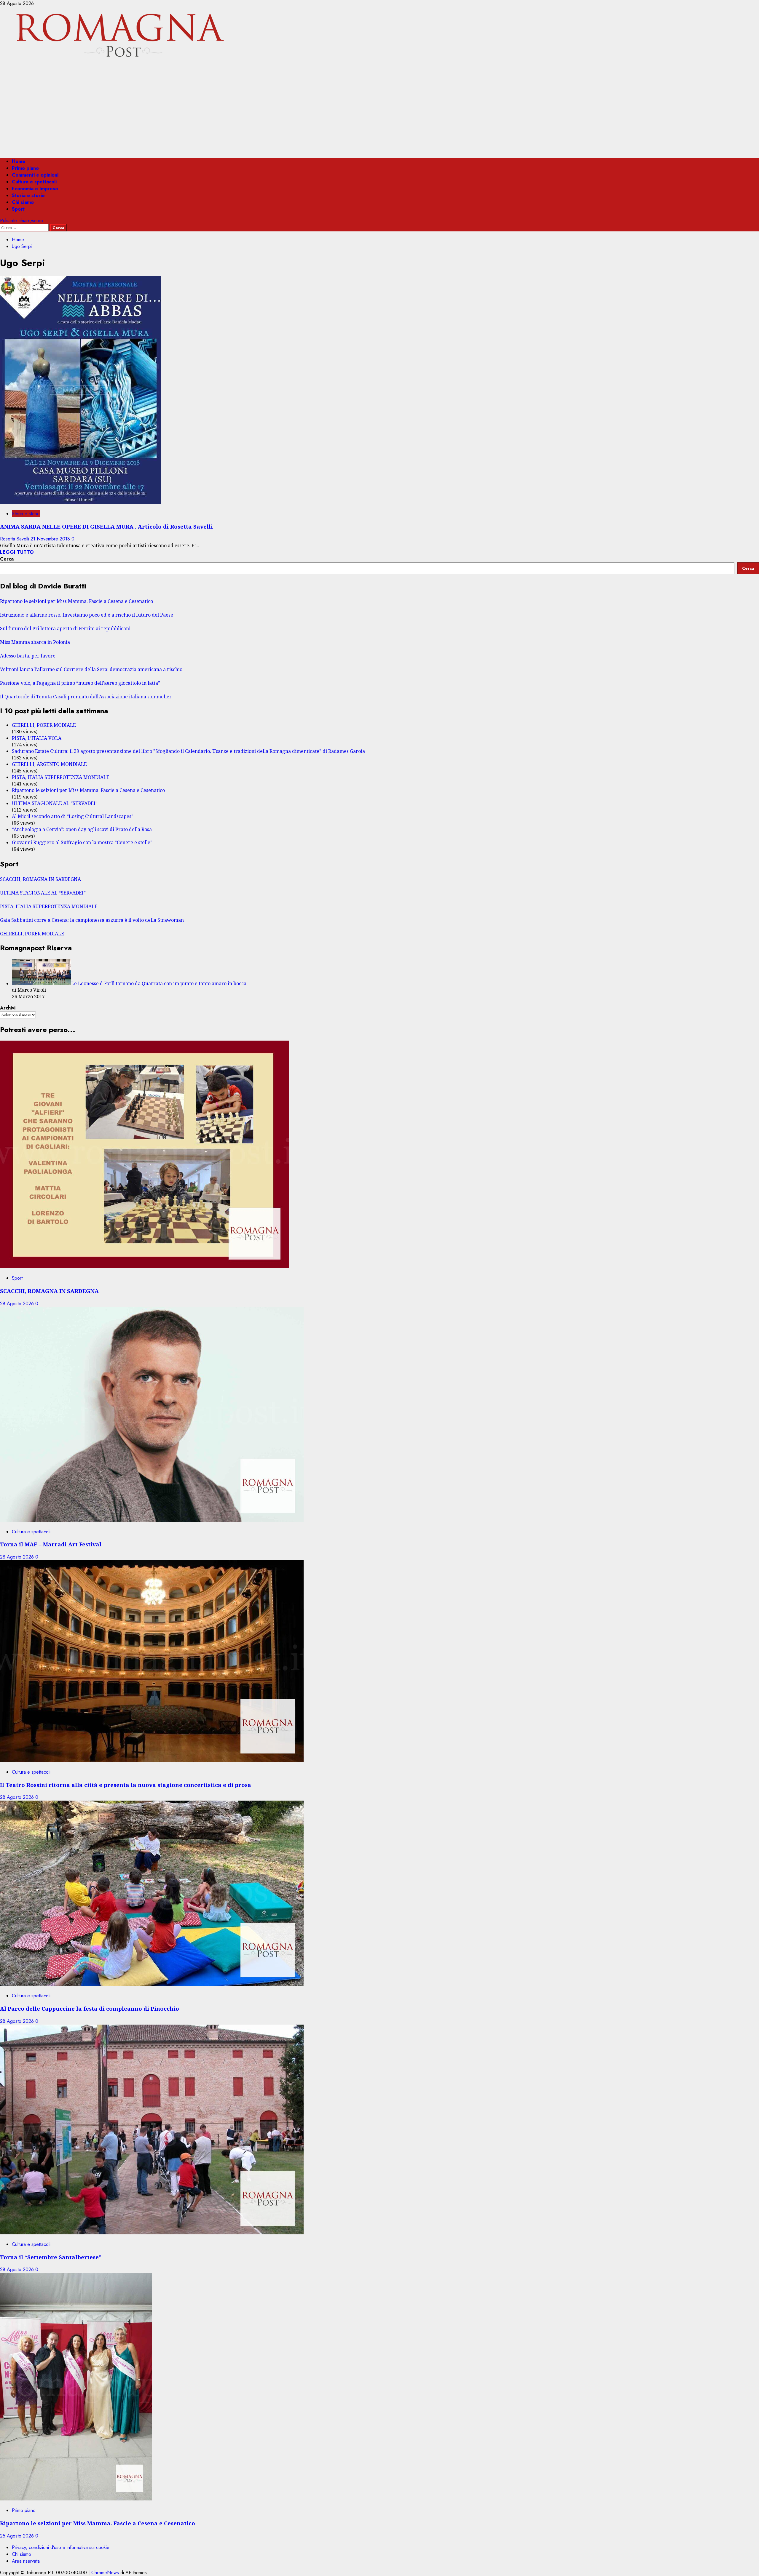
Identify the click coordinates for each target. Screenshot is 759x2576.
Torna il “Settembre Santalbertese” (51, 2257)
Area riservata (26, 2561)
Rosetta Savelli (15, 539)
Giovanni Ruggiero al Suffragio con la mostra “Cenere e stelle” (82, 842)
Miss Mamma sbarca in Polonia (35, 642)
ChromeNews (105, 2573)
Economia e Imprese (35, 189)
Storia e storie (28, 195)
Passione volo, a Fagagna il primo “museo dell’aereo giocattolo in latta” (80, 683)
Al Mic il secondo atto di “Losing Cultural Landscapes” (73, 816)
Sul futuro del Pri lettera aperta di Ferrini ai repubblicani (65, 628)
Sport (18, 209)
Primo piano (25, 168)
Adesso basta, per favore (28, 656)
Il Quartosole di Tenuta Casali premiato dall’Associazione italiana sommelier (86, 697)
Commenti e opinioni (35, 175)
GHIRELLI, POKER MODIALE (44, 725)
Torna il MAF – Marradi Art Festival (51, 1544)
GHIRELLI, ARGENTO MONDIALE (49, 764)
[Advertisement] (379, 112)
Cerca (7, 559)
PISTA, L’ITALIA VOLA (37, 738)
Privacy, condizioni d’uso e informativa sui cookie (61, 2547)
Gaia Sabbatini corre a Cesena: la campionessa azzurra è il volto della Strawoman (92, 920)
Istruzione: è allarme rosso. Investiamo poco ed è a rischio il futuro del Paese (87, 615)
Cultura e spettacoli (34, 182)
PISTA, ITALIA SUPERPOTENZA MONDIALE (61, 777)
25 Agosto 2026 (18, 2536)
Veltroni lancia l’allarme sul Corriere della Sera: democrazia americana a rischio (91, 669)
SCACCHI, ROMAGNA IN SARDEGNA (40, 879)
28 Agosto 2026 (18, 1304)
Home (19, 161)
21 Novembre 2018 (51, 539)
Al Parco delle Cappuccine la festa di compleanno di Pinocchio (90, 2008)
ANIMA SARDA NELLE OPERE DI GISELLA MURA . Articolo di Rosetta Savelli (106, 526)
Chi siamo (23, 202)
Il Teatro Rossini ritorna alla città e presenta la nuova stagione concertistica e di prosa (126, 1785)
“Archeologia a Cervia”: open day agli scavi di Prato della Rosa (82, 829)
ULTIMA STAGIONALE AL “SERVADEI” (55, 803)
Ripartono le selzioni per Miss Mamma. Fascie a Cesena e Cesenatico (76, 601)
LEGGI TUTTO (17, 552)
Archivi (8, 1008)
